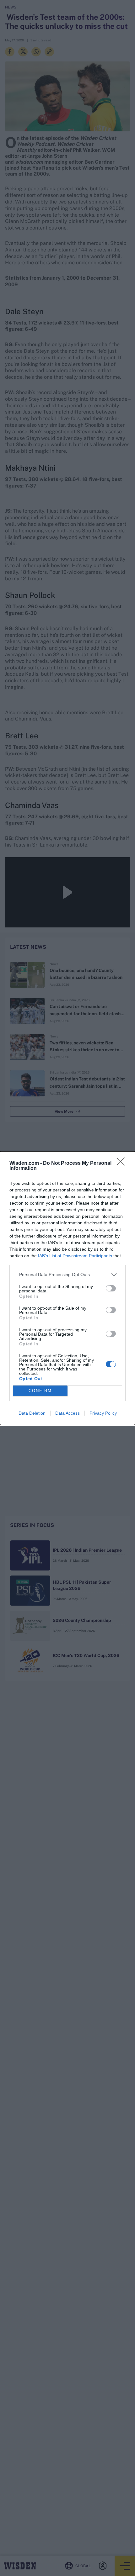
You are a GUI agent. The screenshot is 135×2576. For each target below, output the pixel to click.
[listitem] (67, 1275)
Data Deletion (32, 1413)
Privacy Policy (103, 1413)
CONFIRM (40, 1391)
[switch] (111, 1288)
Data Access (67, 1413)
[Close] (123, 1164)
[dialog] (67, 1288)
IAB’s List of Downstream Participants (75, 1256)
